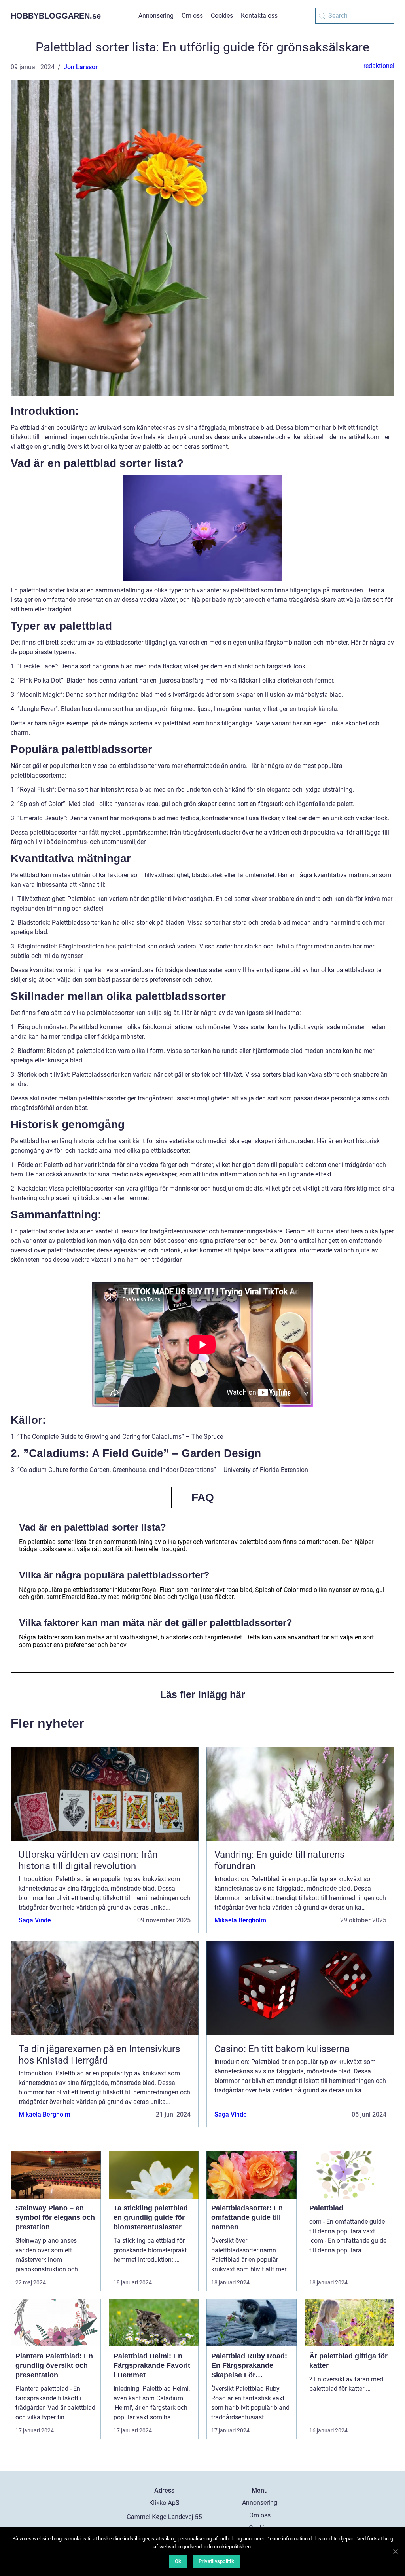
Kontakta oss (259, 16)
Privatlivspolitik (216, 2561)
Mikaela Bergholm (240, 1920)
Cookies (222, 16)
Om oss (192, 16)
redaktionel (379, 66)
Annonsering (156, 16)
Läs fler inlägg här (203, 1694)
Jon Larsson (81, 67)
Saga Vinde (35, 1920)
